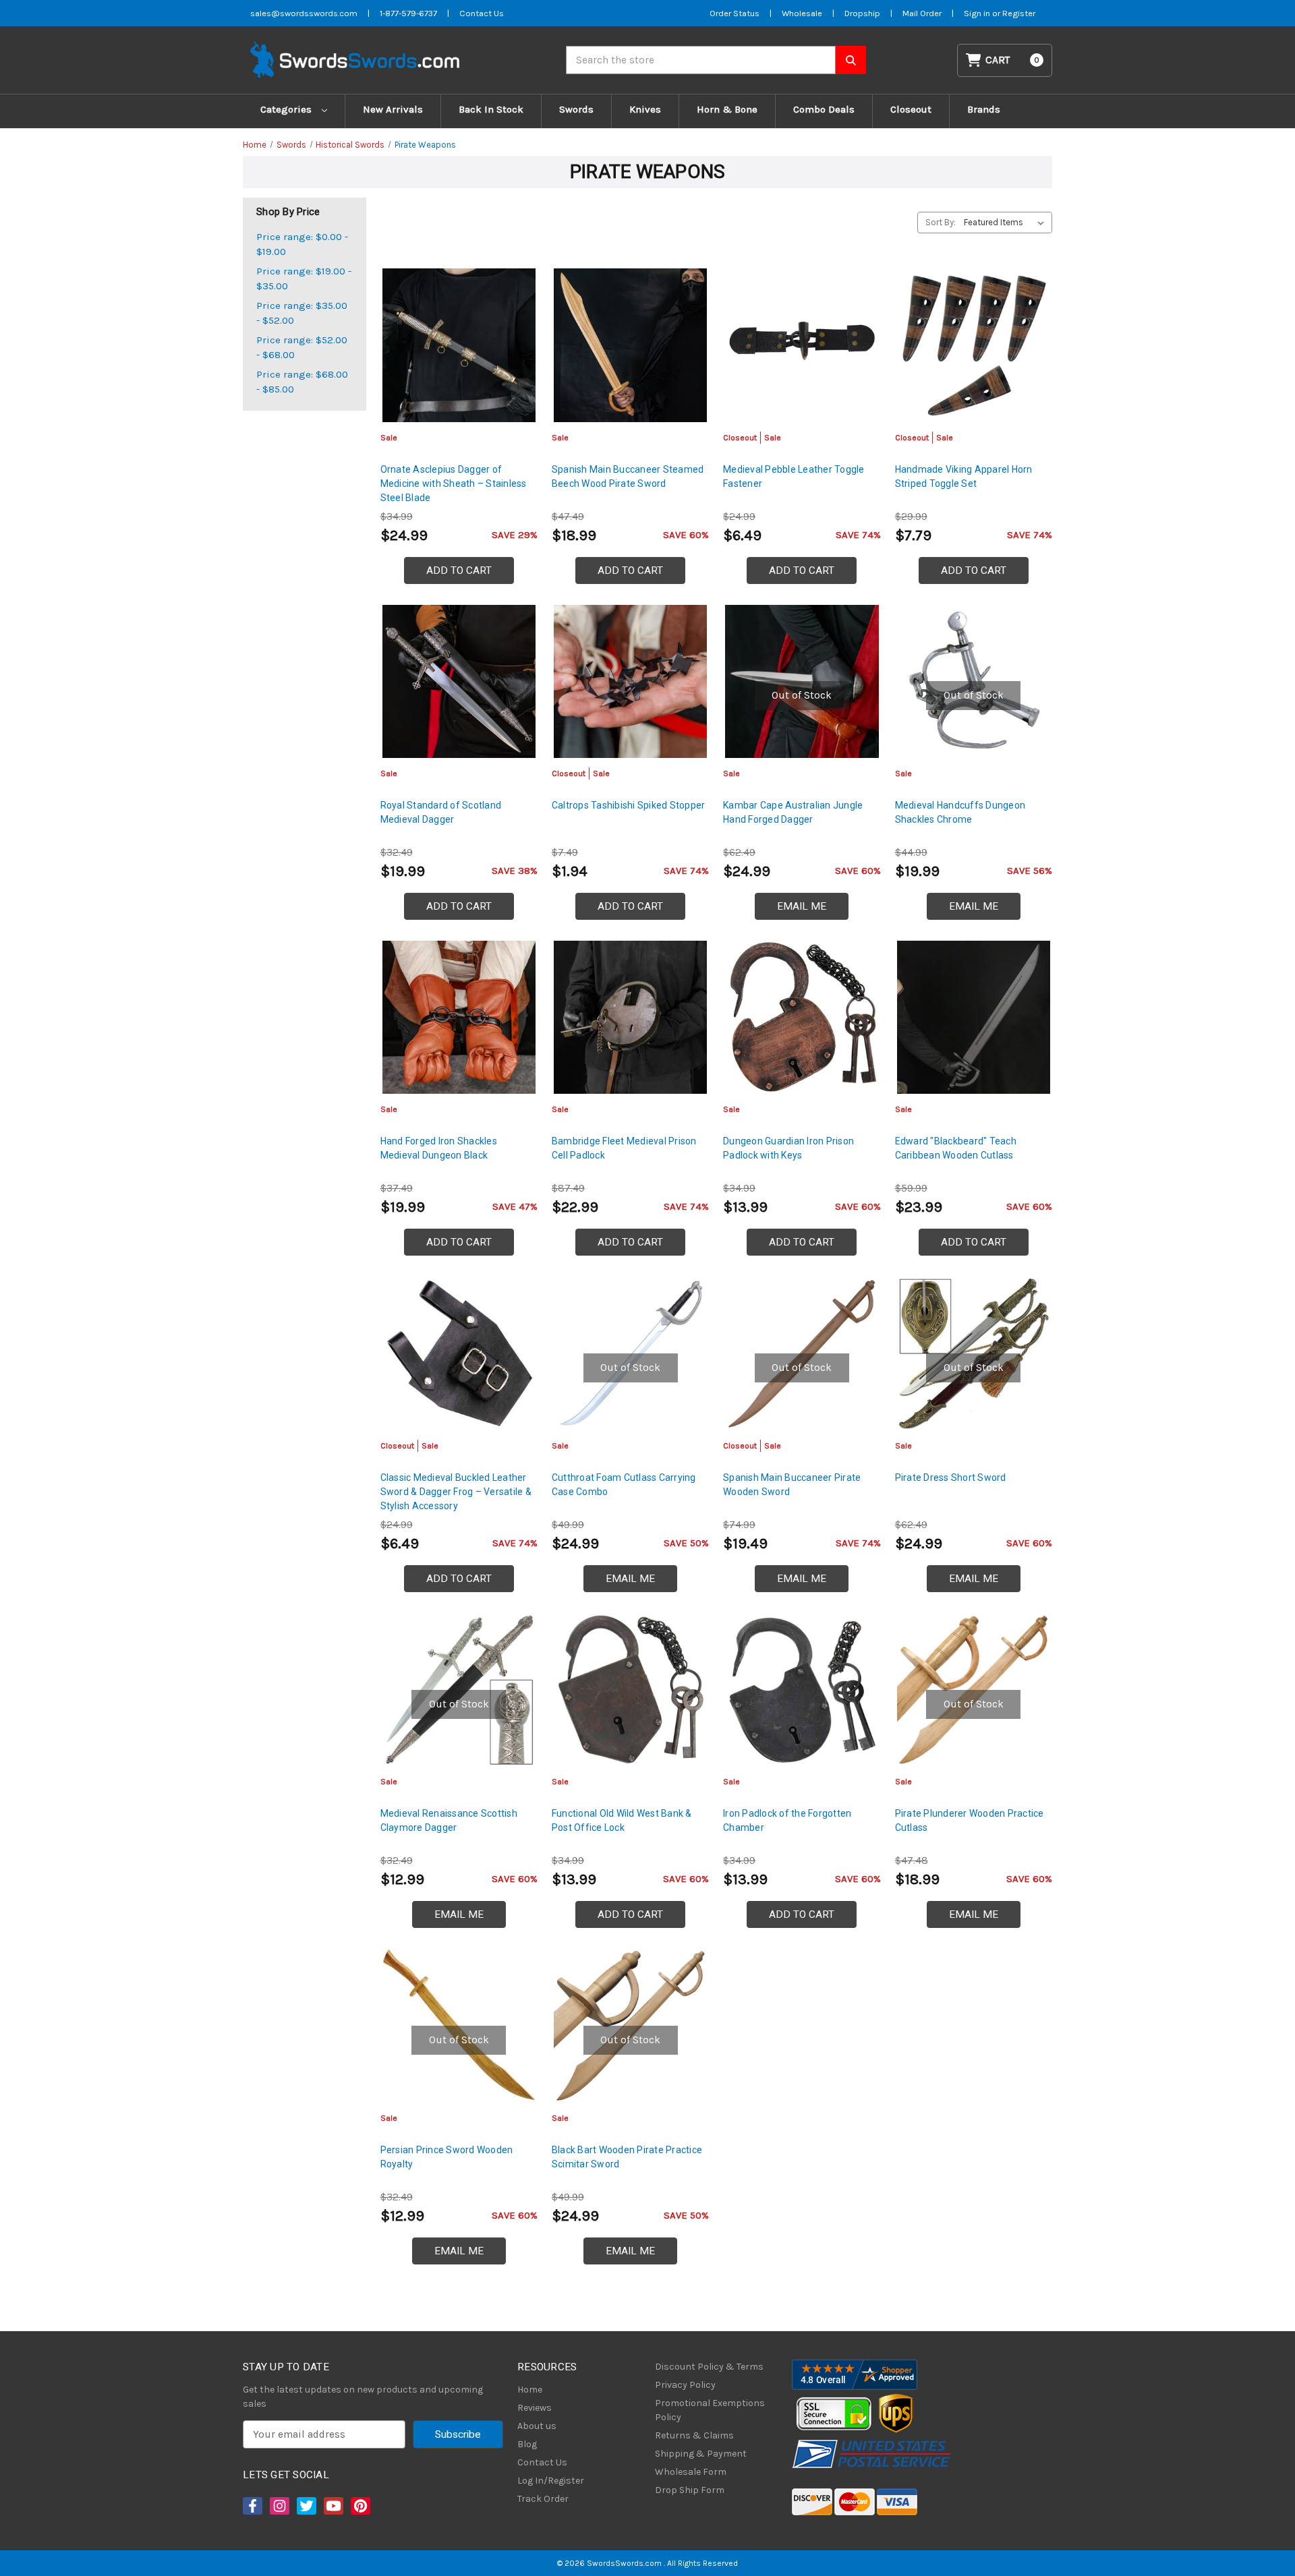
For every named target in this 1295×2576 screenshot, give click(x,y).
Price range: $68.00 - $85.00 (302, 382)
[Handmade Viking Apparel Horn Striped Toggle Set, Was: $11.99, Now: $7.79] (974, 345)
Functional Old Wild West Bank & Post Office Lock (622, 1820)
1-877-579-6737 (408, 13)
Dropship (862, 13)
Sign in (978, 13)
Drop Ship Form (690, 2490)
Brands (984, 109)
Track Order (543, 2499)
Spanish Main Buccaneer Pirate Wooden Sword (792, 1485)
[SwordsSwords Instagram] (279, 2506)
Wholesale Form (691, 2472)
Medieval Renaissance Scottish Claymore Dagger (449, 1820)
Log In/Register (551, 2481)
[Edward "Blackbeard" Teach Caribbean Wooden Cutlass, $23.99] (974, 1017)
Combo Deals (824, 109)
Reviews (535, 2408)
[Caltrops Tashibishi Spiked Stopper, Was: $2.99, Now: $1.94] (630, 681)
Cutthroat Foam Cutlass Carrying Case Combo (624, 1485)
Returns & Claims (694, 2435)
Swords (576, 109)
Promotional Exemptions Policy (710, 2410)
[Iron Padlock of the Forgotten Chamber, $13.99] (802, 1690)
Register (1019, 13)
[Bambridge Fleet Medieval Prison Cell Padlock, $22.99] (630, 1017)
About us (537, 2426)
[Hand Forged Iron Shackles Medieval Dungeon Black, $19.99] (459, 1017)
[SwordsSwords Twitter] (306, 2506)
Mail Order (922, 13)
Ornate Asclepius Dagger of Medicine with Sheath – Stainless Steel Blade (454, 484)
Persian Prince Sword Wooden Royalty (447, 2157)
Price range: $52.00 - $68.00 (302, 348)
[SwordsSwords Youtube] (333, 2506)
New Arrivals (393, 109)
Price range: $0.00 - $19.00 (302, 244)
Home (530, 2390)
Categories (287, 109)
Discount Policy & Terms (709, 2367)
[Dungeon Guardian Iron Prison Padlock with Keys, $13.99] (802, 1017)
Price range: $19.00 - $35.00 (304, 279)
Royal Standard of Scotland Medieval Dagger (441, 812)
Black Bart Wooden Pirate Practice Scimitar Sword (627, 2157)
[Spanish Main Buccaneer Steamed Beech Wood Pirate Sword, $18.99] (630, 345)
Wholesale (802, 13)
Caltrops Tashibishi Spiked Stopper (629, 805)
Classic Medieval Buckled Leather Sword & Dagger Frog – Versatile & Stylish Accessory (456, 1492)
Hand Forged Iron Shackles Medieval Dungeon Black (439, 1148)
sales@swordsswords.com (304, 13)
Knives (645, 109)
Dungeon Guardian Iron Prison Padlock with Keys (788, 1148)
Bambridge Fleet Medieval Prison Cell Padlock (624, 1148)
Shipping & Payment (701, 2454)
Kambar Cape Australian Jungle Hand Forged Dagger (793, 812)
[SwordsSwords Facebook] (252, 2506)
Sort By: (941, 222)
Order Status (735, 13)
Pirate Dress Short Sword (951, 1477)
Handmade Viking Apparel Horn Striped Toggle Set (964, 476)
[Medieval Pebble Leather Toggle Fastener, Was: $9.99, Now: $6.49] (802, 345)
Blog (527, 2444)
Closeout (911, 109)
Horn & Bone (727, 109)
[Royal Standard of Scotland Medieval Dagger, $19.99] (459, 681)
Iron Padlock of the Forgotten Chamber (787, 1820)
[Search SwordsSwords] (851, 60)
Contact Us (482, 13)
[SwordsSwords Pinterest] (359, 2506)
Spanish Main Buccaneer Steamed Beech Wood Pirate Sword (628, 476)
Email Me (802, 906)
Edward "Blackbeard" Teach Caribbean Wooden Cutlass (956, 1148)
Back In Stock (491, 109)
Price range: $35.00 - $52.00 (302, 313)
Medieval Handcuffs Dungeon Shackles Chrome (960, 812)
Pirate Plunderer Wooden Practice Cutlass (970, 1820)
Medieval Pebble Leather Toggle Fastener (794, 476)
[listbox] (1007, 223)
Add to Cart (459, 570)
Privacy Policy (685, 2385)
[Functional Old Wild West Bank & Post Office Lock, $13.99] (630, 1690)
